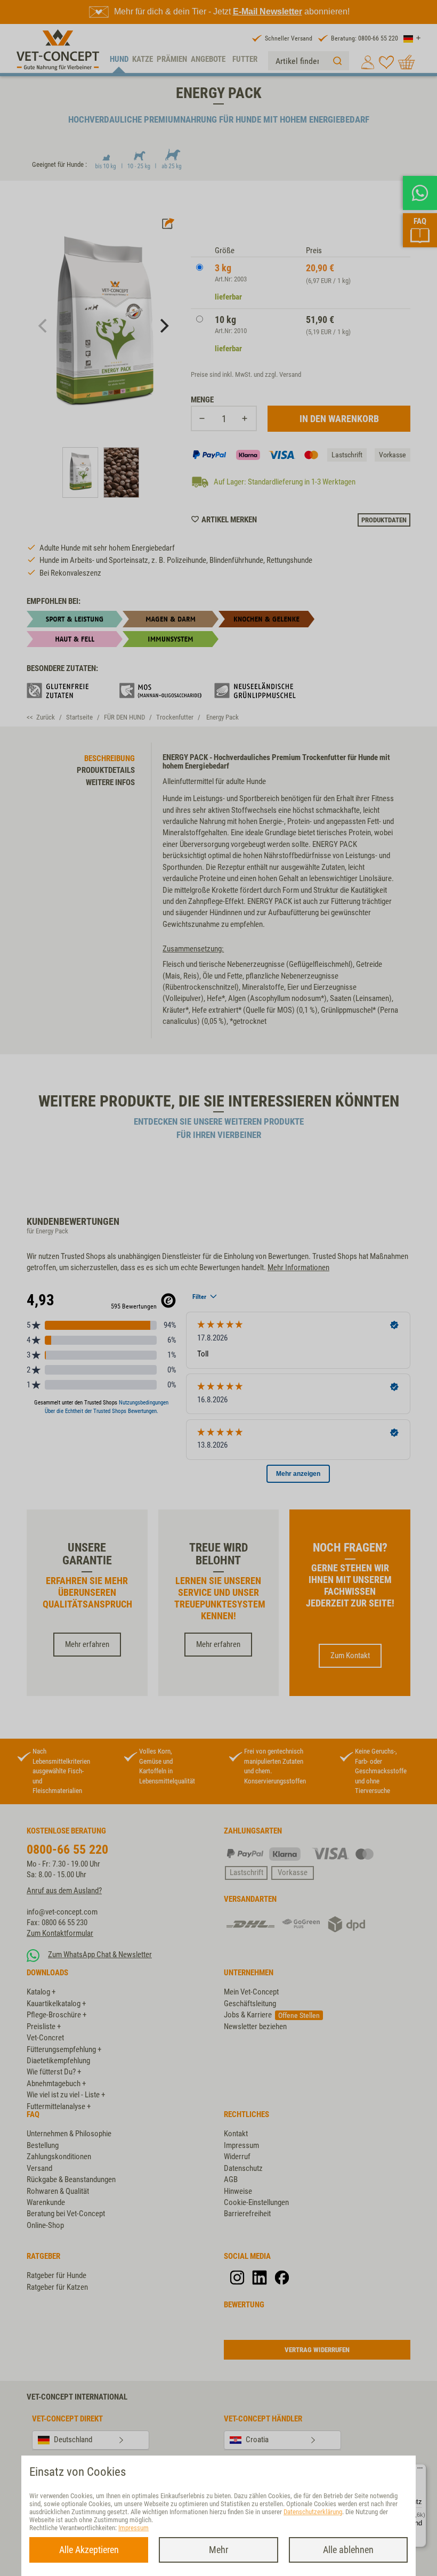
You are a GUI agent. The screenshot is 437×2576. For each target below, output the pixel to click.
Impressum (133, 2528)
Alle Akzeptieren (89, 2550)
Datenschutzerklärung (313, 2512)
